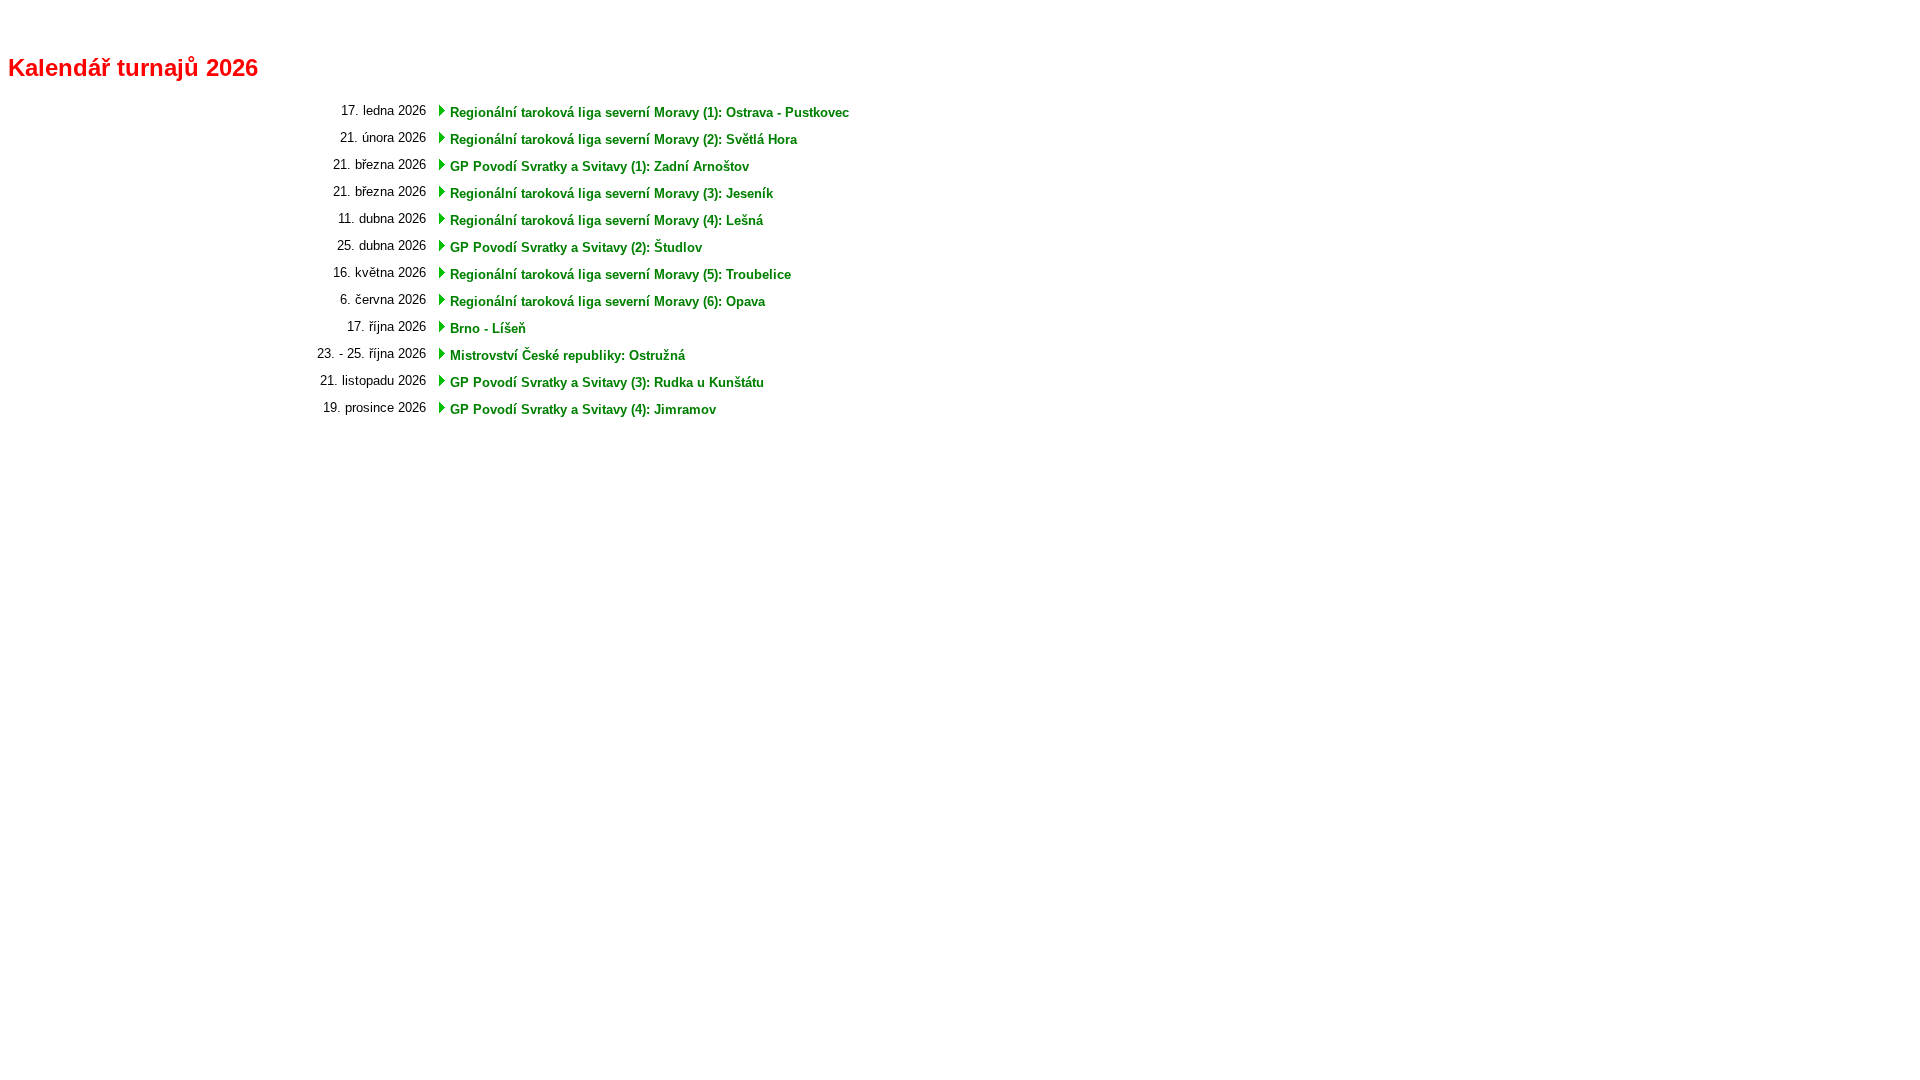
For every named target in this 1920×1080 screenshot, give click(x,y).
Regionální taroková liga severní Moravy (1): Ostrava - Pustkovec (649, 112)
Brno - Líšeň (488, 328)
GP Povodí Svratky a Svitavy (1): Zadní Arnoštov (599, 166)
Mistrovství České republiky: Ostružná (567, 355)
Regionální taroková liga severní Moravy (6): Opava (607, 301)
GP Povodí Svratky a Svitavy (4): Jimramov (583, 409)
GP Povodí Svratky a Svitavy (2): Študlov (576, 247)
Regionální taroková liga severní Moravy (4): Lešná (606, 220)
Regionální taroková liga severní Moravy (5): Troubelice (620, 274)
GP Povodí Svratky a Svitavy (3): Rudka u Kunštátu (607, 382)
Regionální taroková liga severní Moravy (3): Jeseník (611, 193)
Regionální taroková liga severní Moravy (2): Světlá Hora (623, 139)
